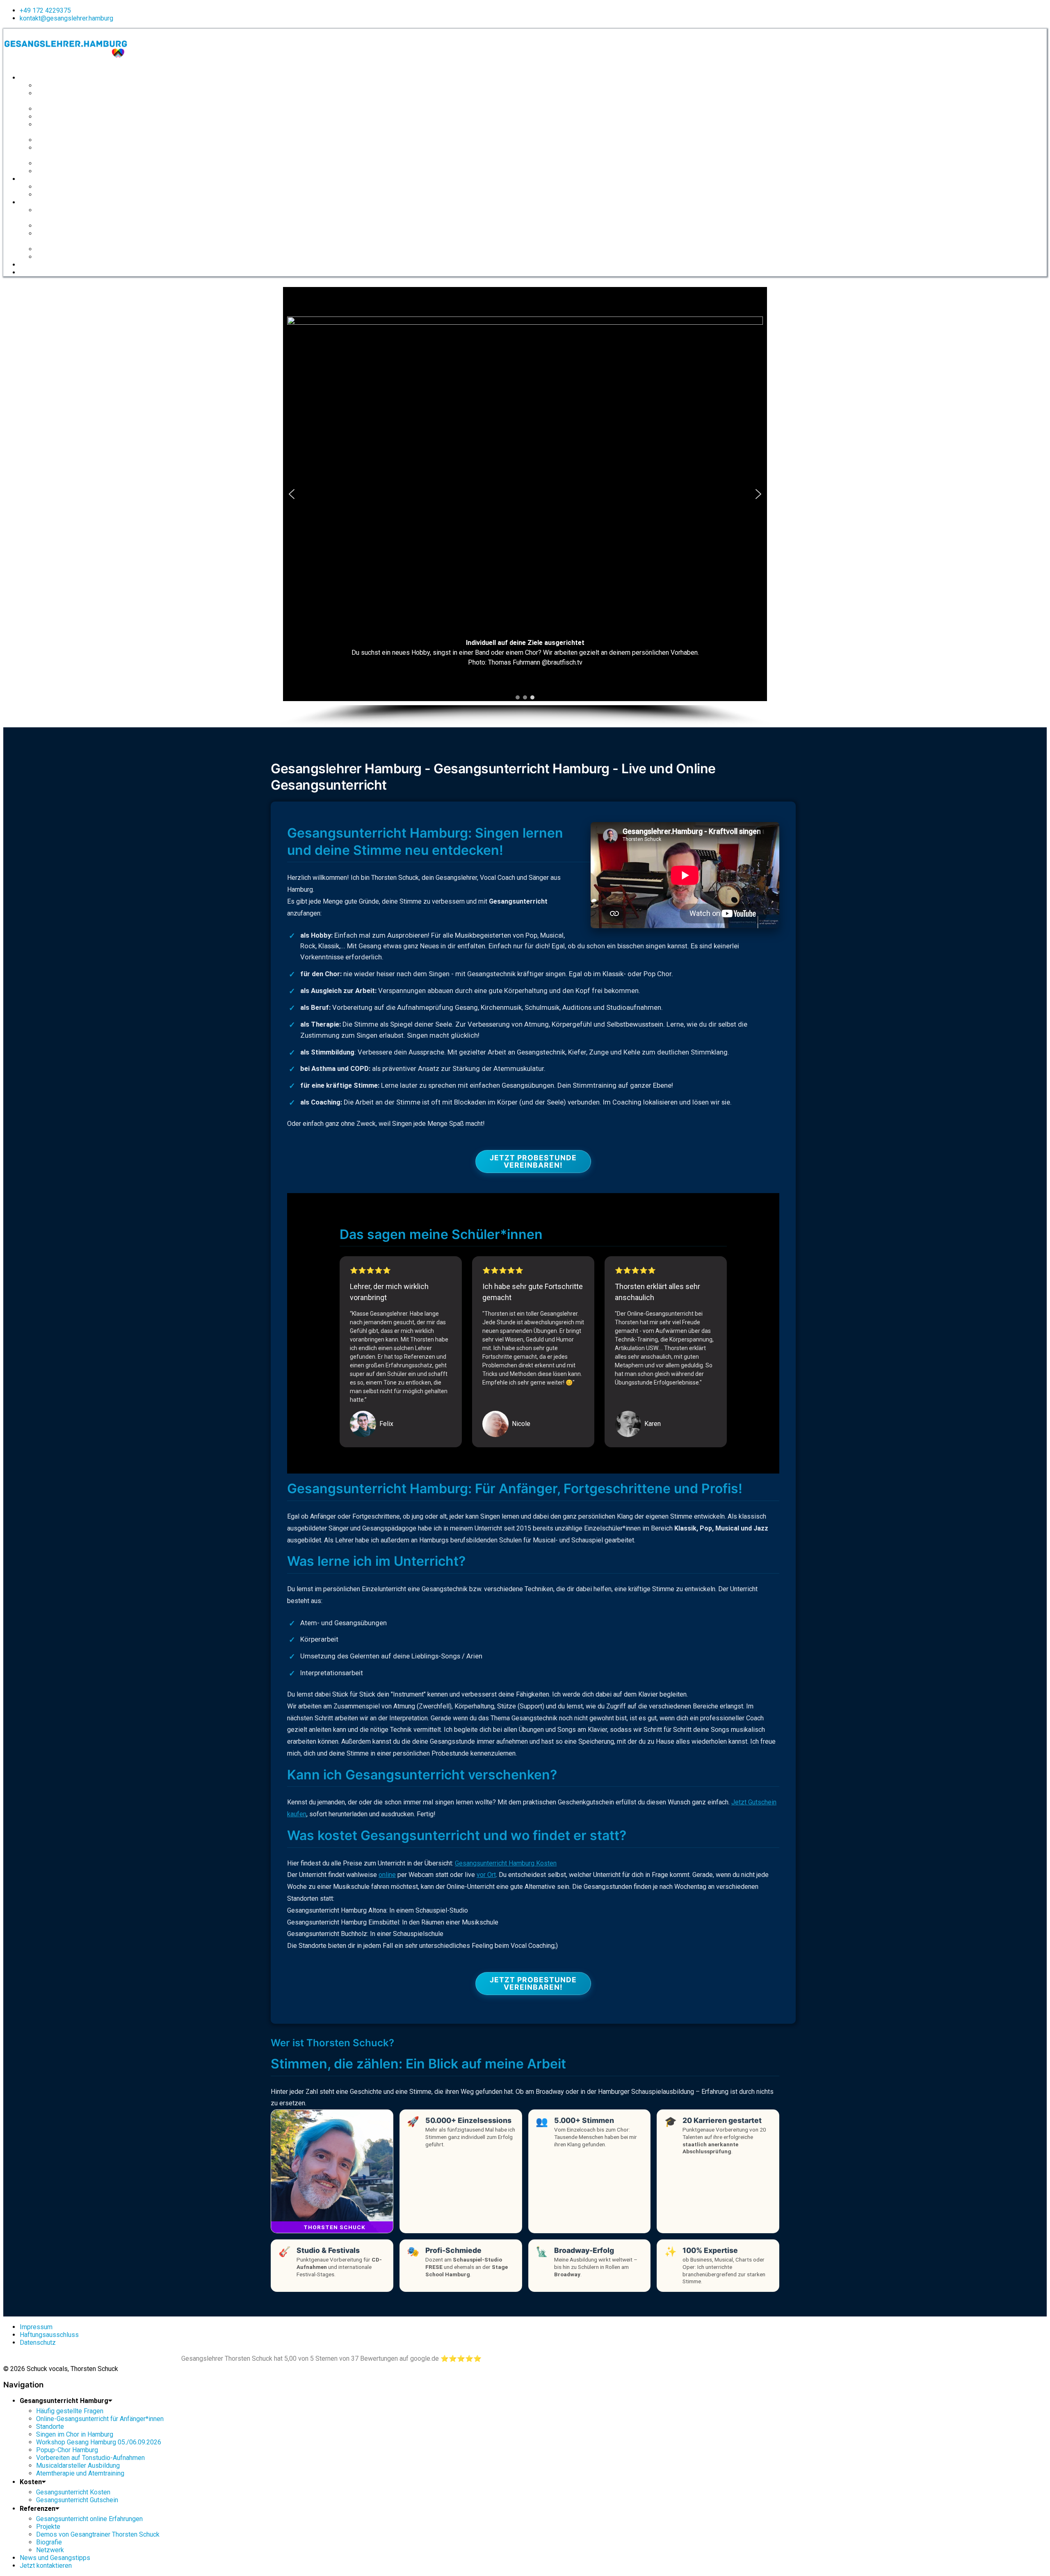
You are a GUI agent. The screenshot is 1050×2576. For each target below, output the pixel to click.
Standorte (49, 109)
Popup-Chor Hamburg (65, 140)
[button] (292, 494)
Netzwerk (48, 257)
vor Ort (486, 1875)
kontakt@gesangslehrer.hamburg (66, 18)
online (387, 1875)
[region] (525, 505)
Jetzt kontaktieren (43, 273)
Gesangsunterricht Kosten (70, 187)
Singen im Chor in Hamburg (72, 117)
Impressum (36, 2327)
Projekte (47, 226)
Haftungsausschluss (49, 2335)
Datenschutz (38, 2343)
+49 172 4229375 (45, 10)
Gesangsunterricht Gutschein (74, 195)
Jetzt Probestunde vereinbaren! (533, 1161)
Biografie (48, 249)
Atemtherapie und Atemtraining (76, 171)
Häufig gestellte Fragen (66, 86)
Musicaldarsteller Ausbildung (73, 164)
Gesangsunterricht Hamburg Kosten (506, 1863)
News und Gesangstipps (51, 265)
